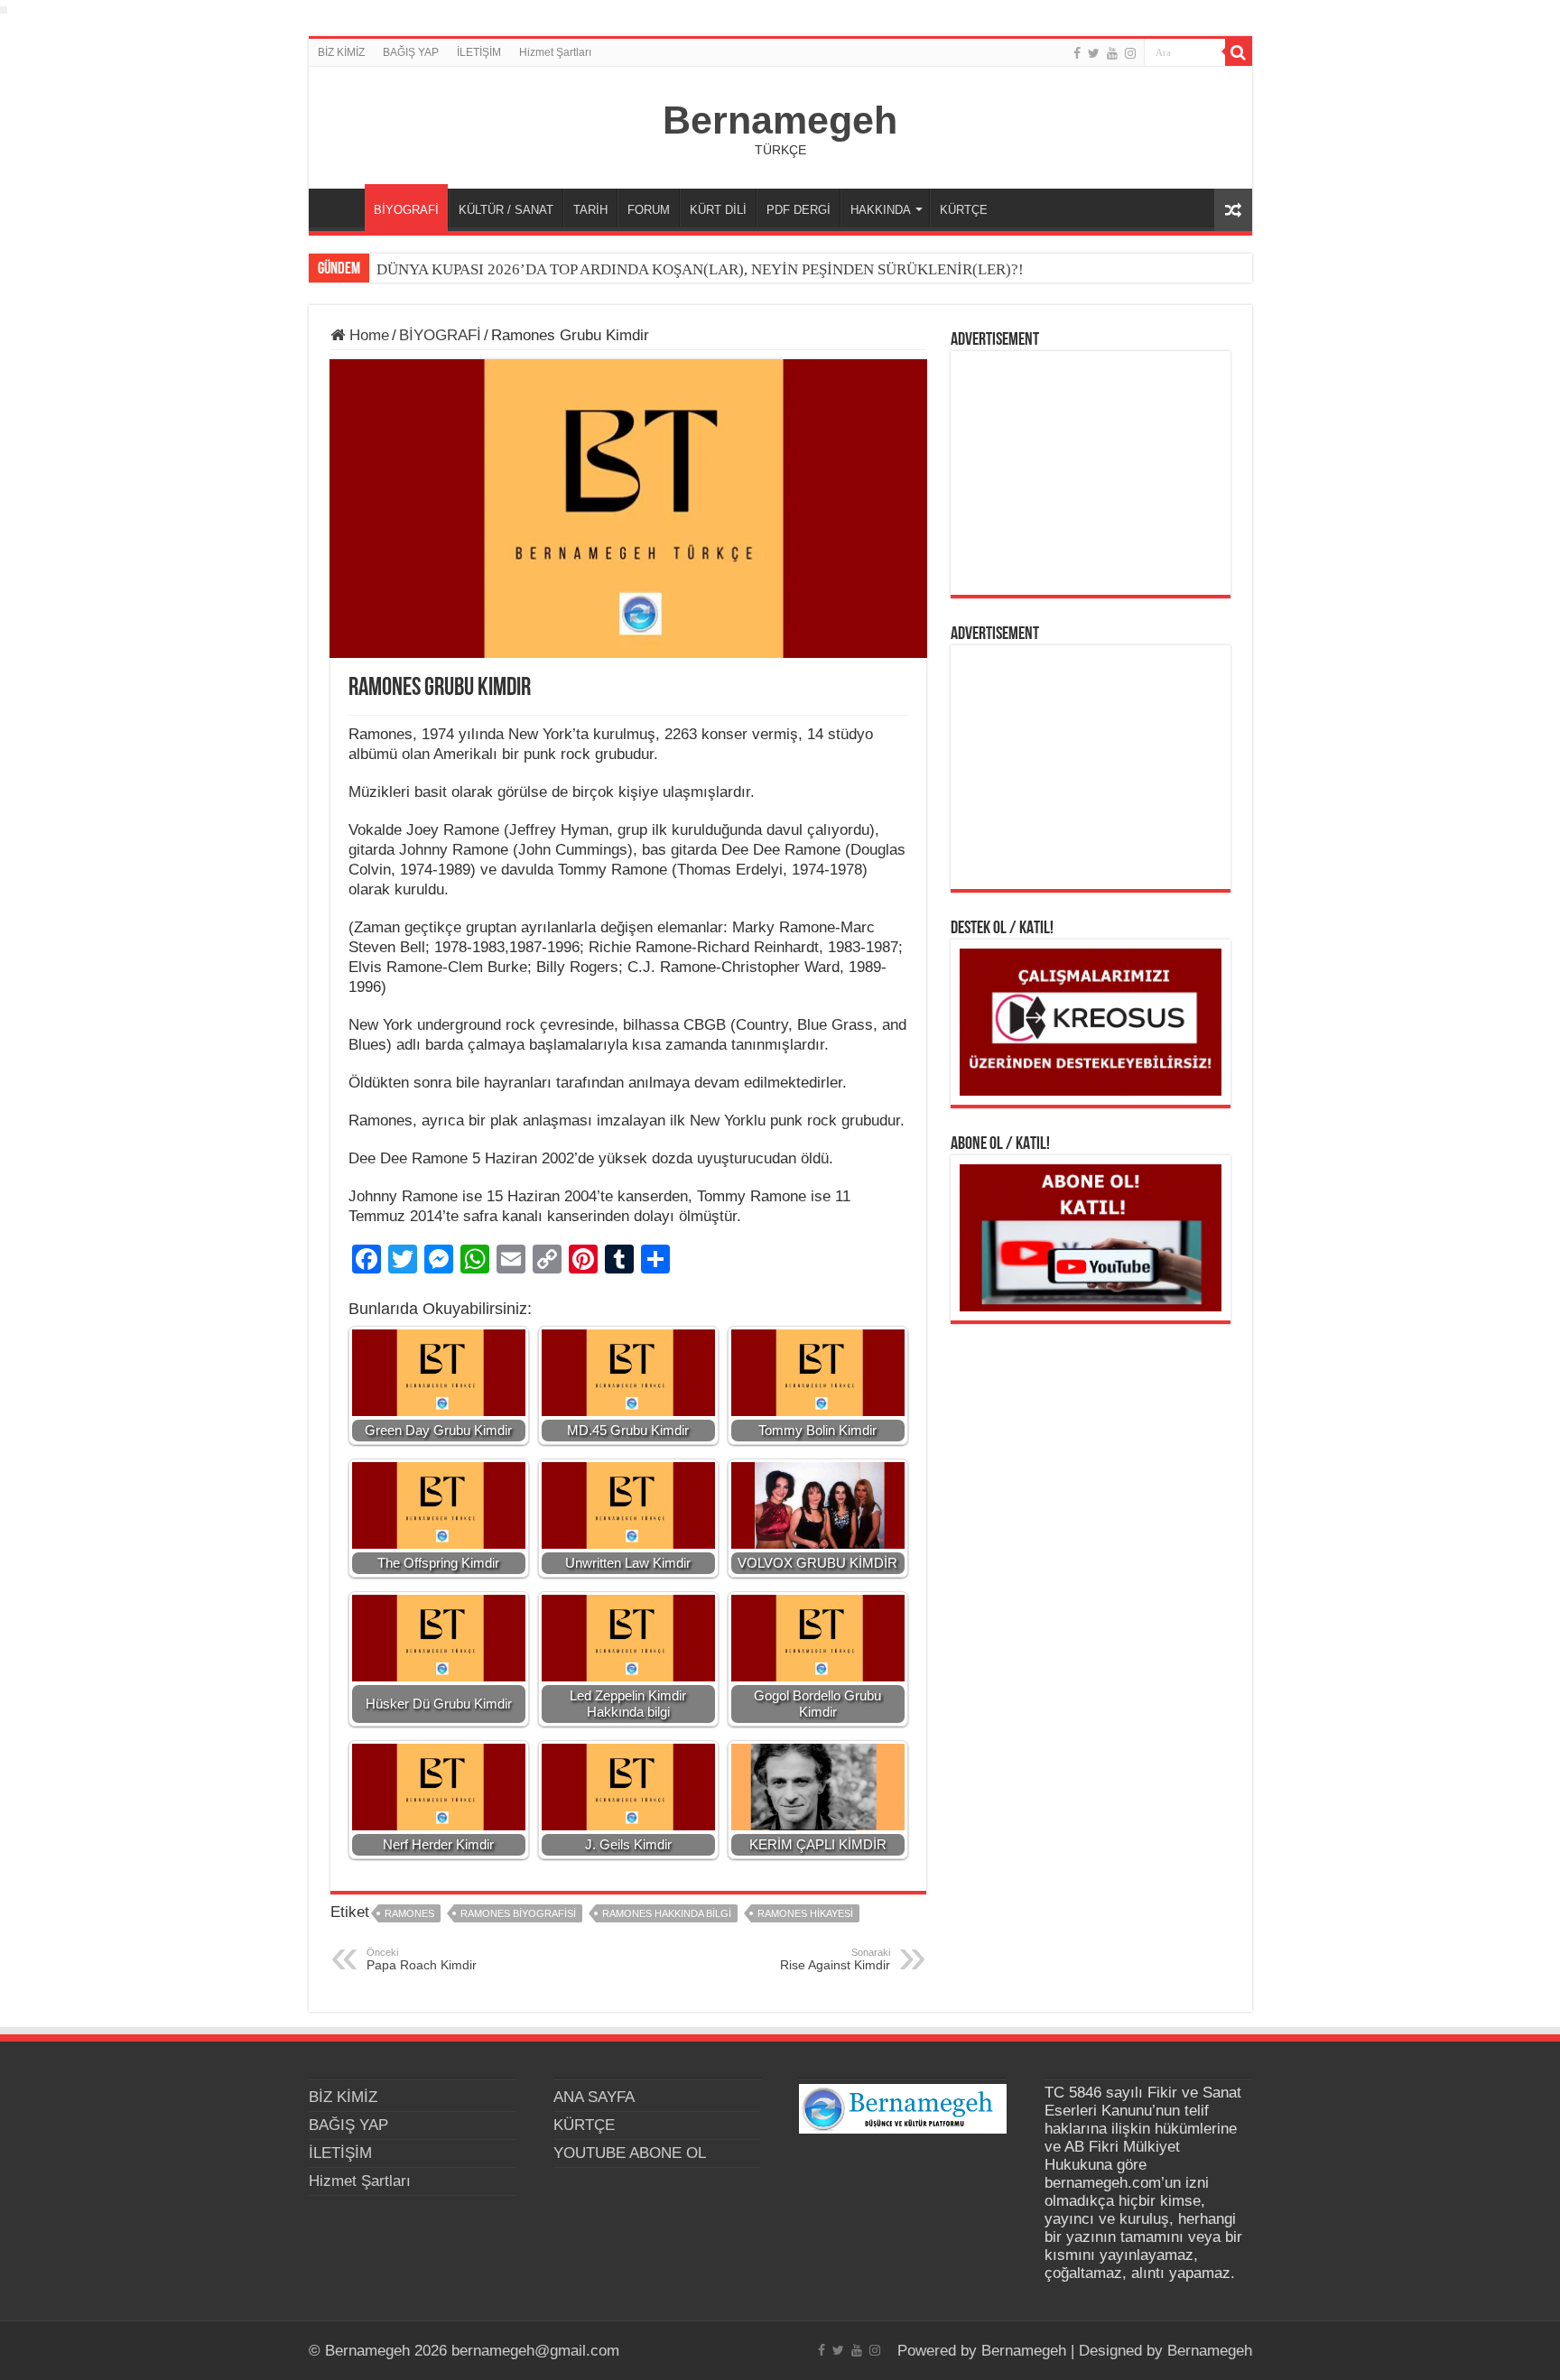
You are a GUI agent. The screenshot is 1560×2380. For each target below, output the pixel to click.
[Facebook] (1077, 53)
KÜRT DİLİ (718, 210)
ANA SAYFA (341, 208)
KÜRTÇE (964, 210)
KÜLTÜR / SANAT (506, 210)
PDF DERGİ (799, 210)
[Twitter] (1094, 53)
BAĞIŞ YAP (411, 52)
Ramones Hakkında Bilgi (667, 1913)
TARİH (590, 210)
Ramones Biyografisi (518, 1913)
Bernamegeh (780, 120)
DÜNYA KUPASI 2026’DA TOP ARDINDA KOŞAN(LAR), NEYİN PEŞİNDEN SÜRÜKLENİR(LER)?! (700, 269)
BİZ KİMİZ (341, 52)
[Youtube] (1112, 53)
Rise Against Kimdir (835, 1959)
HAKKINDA (881, 210)
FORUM (649, 210)
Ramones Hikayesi (805, 1913)
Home (367, 335)
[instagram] (1130, 53)
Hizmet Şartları (555, 52)
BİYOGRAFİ (406, 210)
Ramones (409, 1913)
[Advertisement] (1091, 473)
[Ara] (1239, 52)
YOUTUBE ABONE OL (630, 2153)
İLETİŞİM (479, 52)
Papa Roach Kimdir (422, 1959)
